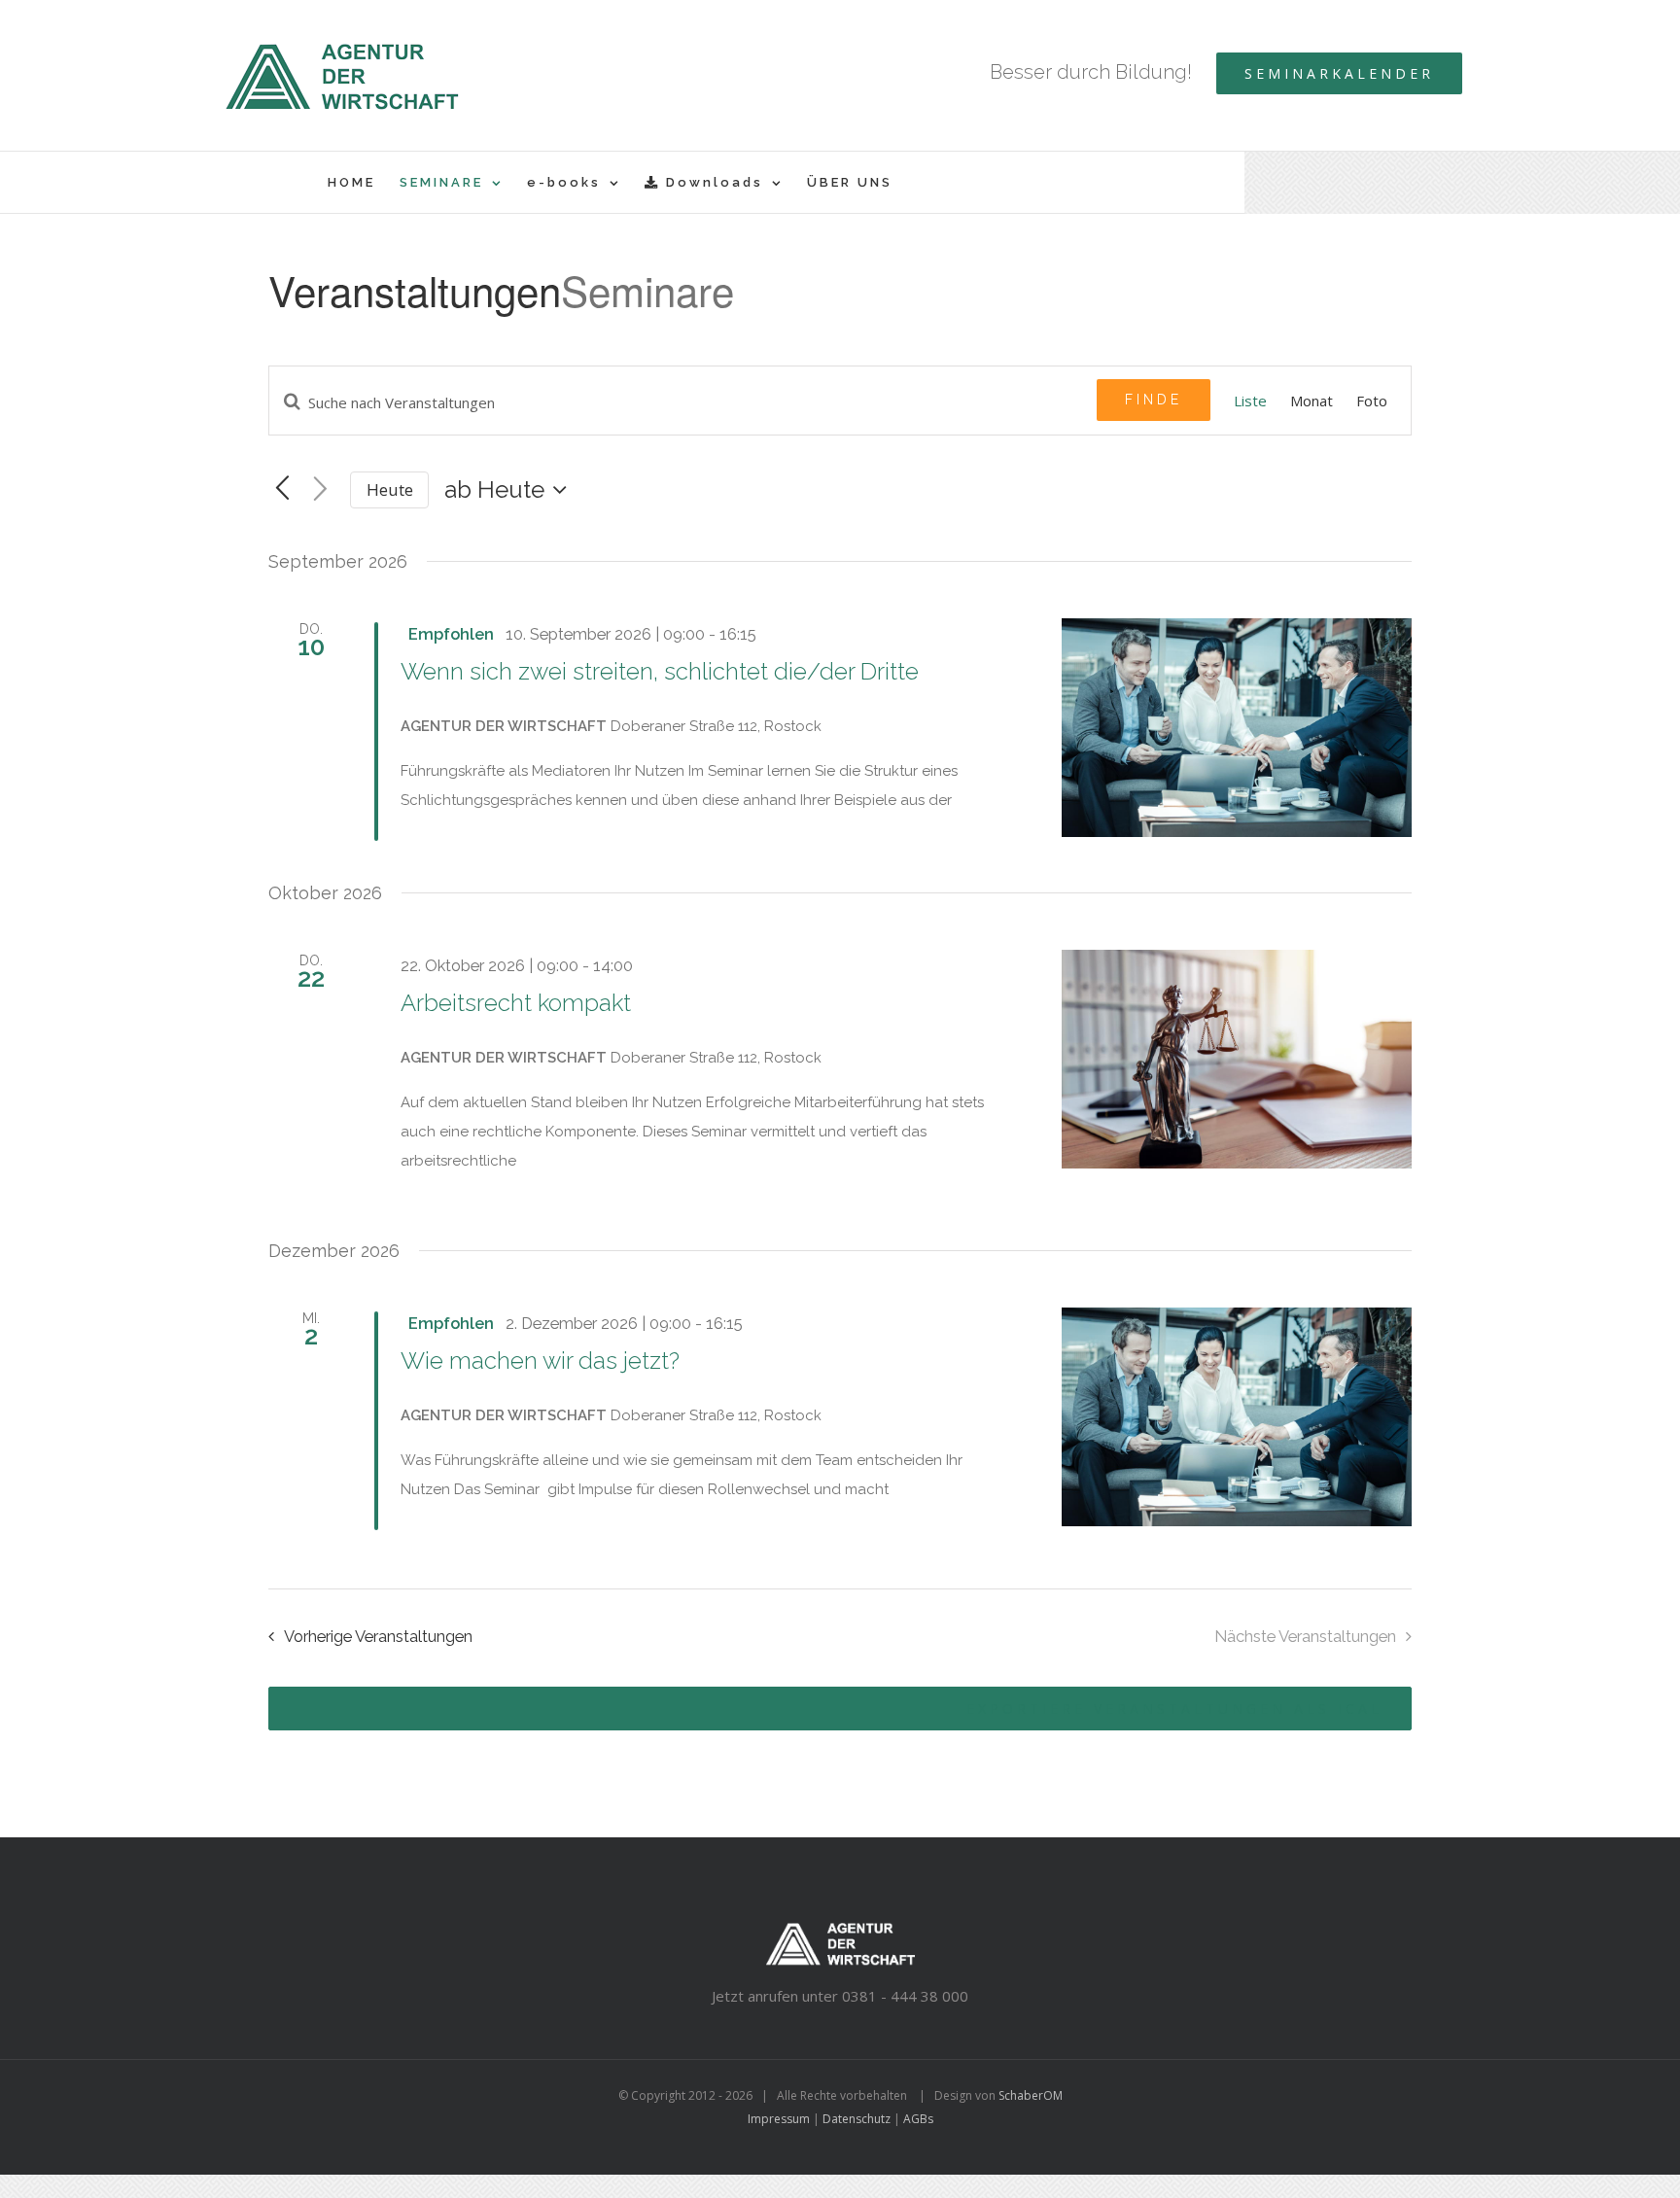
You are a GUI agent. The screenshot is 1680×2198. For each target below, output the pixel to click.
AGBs (918, 2119)
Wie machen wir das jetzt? (540, 1361)
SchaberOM (1031, 2095)
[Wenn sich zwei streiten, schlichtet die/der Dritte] (1237, 728)
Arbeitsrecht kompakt (516, 1003)
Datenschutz (857, 2119)
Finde (1154, 400)
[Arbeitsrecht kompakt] (1237, 1059)
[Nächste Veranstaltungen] (320, 490)
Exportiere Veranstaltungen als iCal (1174, 1709)
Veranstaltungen (415, 291)
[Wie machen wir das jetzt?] (1237, 1417)
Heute (390, 489)
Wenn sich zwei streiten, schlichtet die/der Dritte (660, 671)
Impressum (779, 2119)
